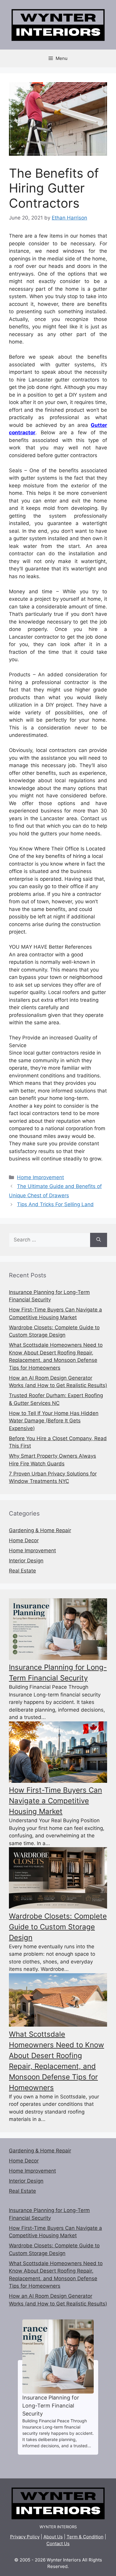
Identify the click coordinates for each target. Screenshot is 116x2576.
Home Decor (24, 1540)
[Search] (99, 1240)
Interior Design (26, 1561)
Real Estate (22, 1571)
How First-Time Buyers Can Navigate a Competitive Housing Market (55, 1801)
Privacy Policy (25, 2537)
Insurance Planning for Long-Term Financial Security (58, 2356)
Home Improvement (40, 1177)
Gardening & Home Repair (40, 1530)
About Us (53, 2537)
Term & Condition (85, 2537)
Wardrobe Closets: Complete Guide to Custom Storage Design (58, 1927)
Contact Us (58, 2544)
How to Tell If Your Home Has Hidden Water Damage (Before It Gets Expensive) (54, 1421)
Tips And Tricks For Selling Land (55, 1204)
